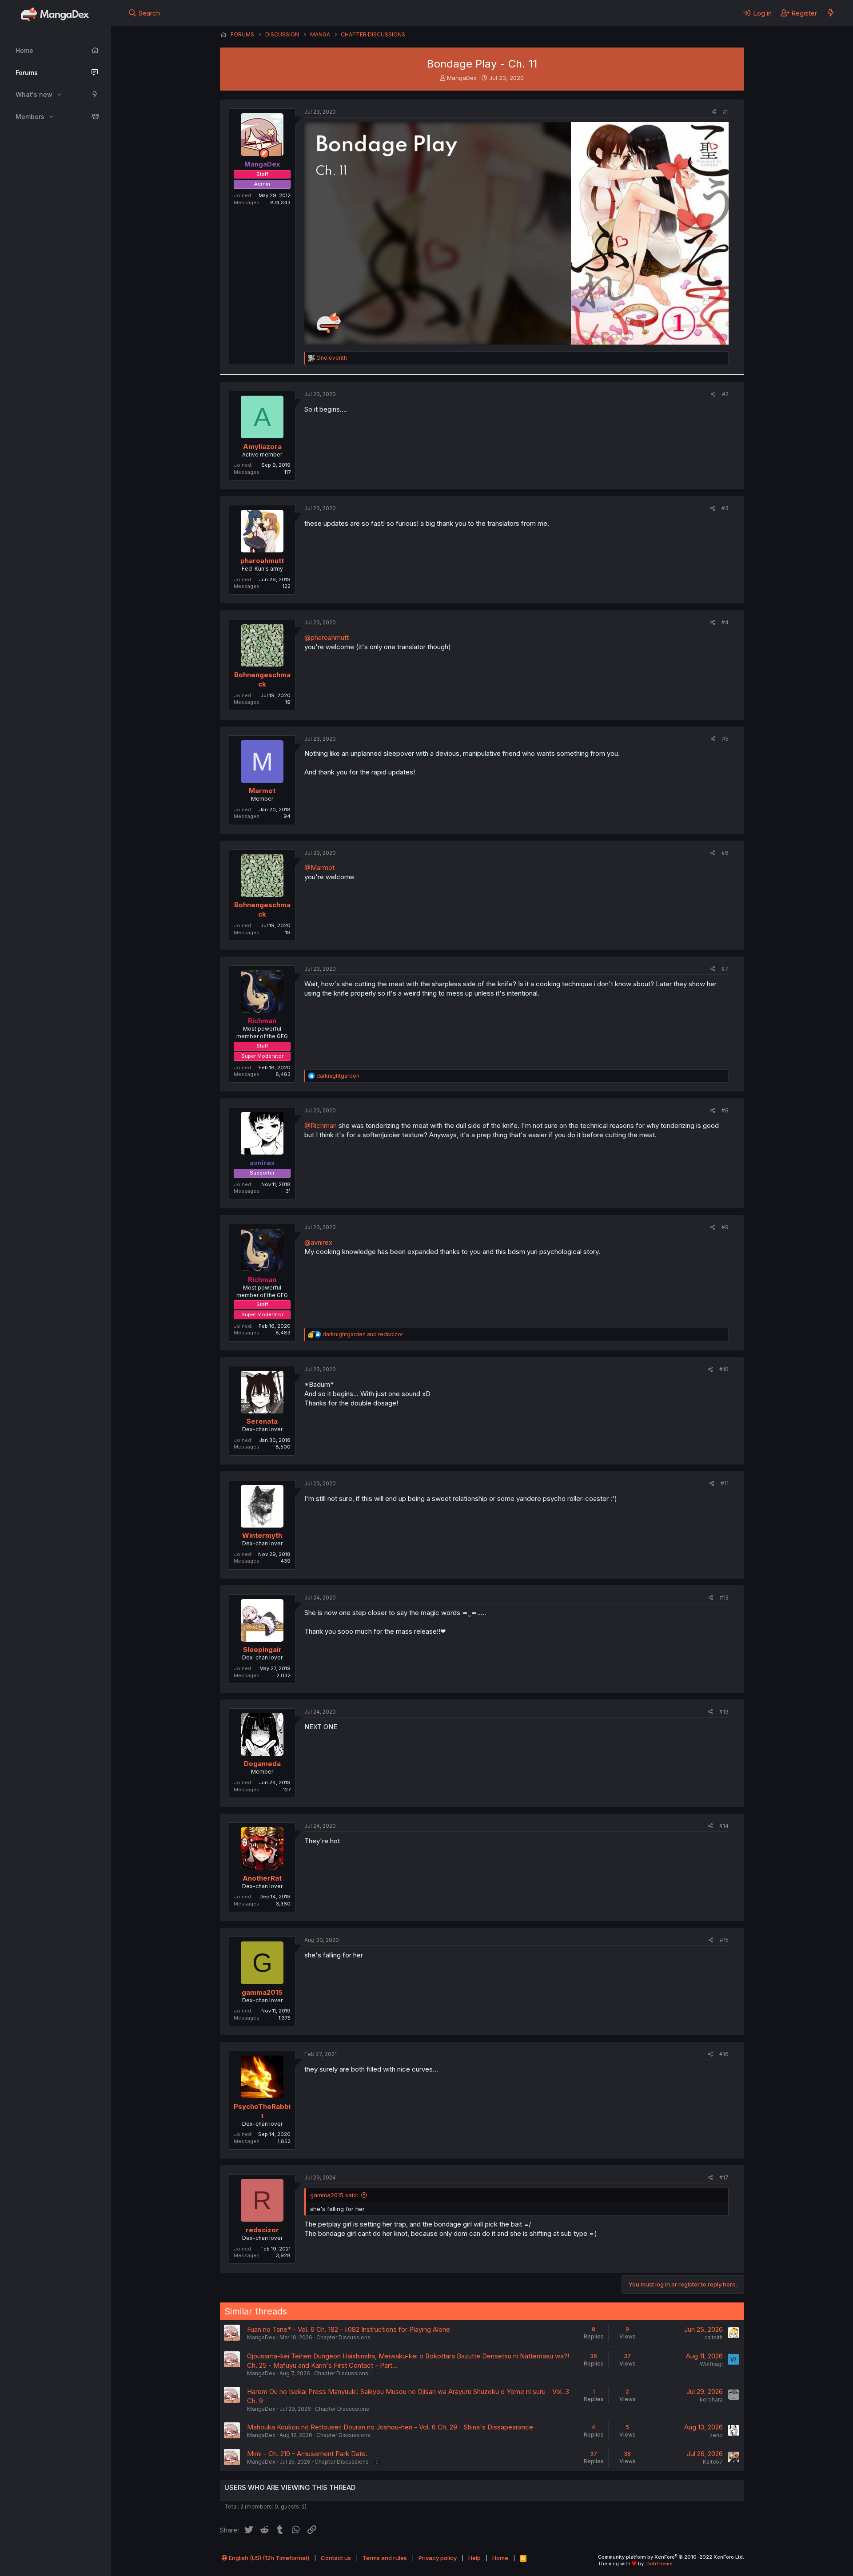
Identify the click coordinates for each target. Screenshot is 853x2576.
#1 (726, 112)
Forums (27, 73)
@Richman (321, 1125)
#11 (725, 1483)
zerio (716, 2435)
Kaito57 (713, 2462)
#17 (724, 2177)
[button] (59, 95)
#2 (725, 394)
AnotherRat (262, 1878)
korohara (711, 2399)
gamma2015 (262, 1992)
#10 (724, 1369)
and (363, 1334)
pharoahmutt (262, 561)
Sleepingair (262, 1649)
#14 (724, 1826)
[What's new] (831, 13)
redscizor (262, 2230)
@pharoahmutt (327, 637)
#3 (725, 508)
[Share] (714, 112)
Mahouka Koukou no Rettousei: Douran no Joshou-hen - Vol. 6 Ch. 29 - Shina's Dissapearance (390, 2427)
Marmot (262, 791)
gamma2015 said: (334, 2195)
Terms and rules (385, 2558)
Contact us (336, 2558)
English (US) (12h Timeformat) (268, 2558)
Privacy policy (438, 2558)
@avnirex (318, 1242)
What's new (34, 94)
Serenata (262, 1421)
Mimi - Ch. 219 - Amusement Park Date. (307, 2454)
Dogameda (262, 1764)
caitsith (713, 2337)
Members (30, 117)
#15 (724, 1940)
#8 (725, 1110)
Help (474, 2558)
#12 (724, 1598)
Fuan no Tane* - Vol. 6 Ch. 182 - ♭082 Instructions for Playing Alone (349, 2329)
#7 (725, 969)
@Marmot (319, 867)
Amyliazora (262, 447)
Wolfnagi (711, 2364)
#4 (725, 622)
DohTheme (660, 2564)
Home (24, 50)
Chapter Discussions (343, 2337)
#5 (725, 739)
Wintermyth (262, 1535)
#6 (725, 853)
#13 (724, 1712)
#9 (725, 1227)
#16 (724, 2054)
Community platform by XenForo (671, 2557)
